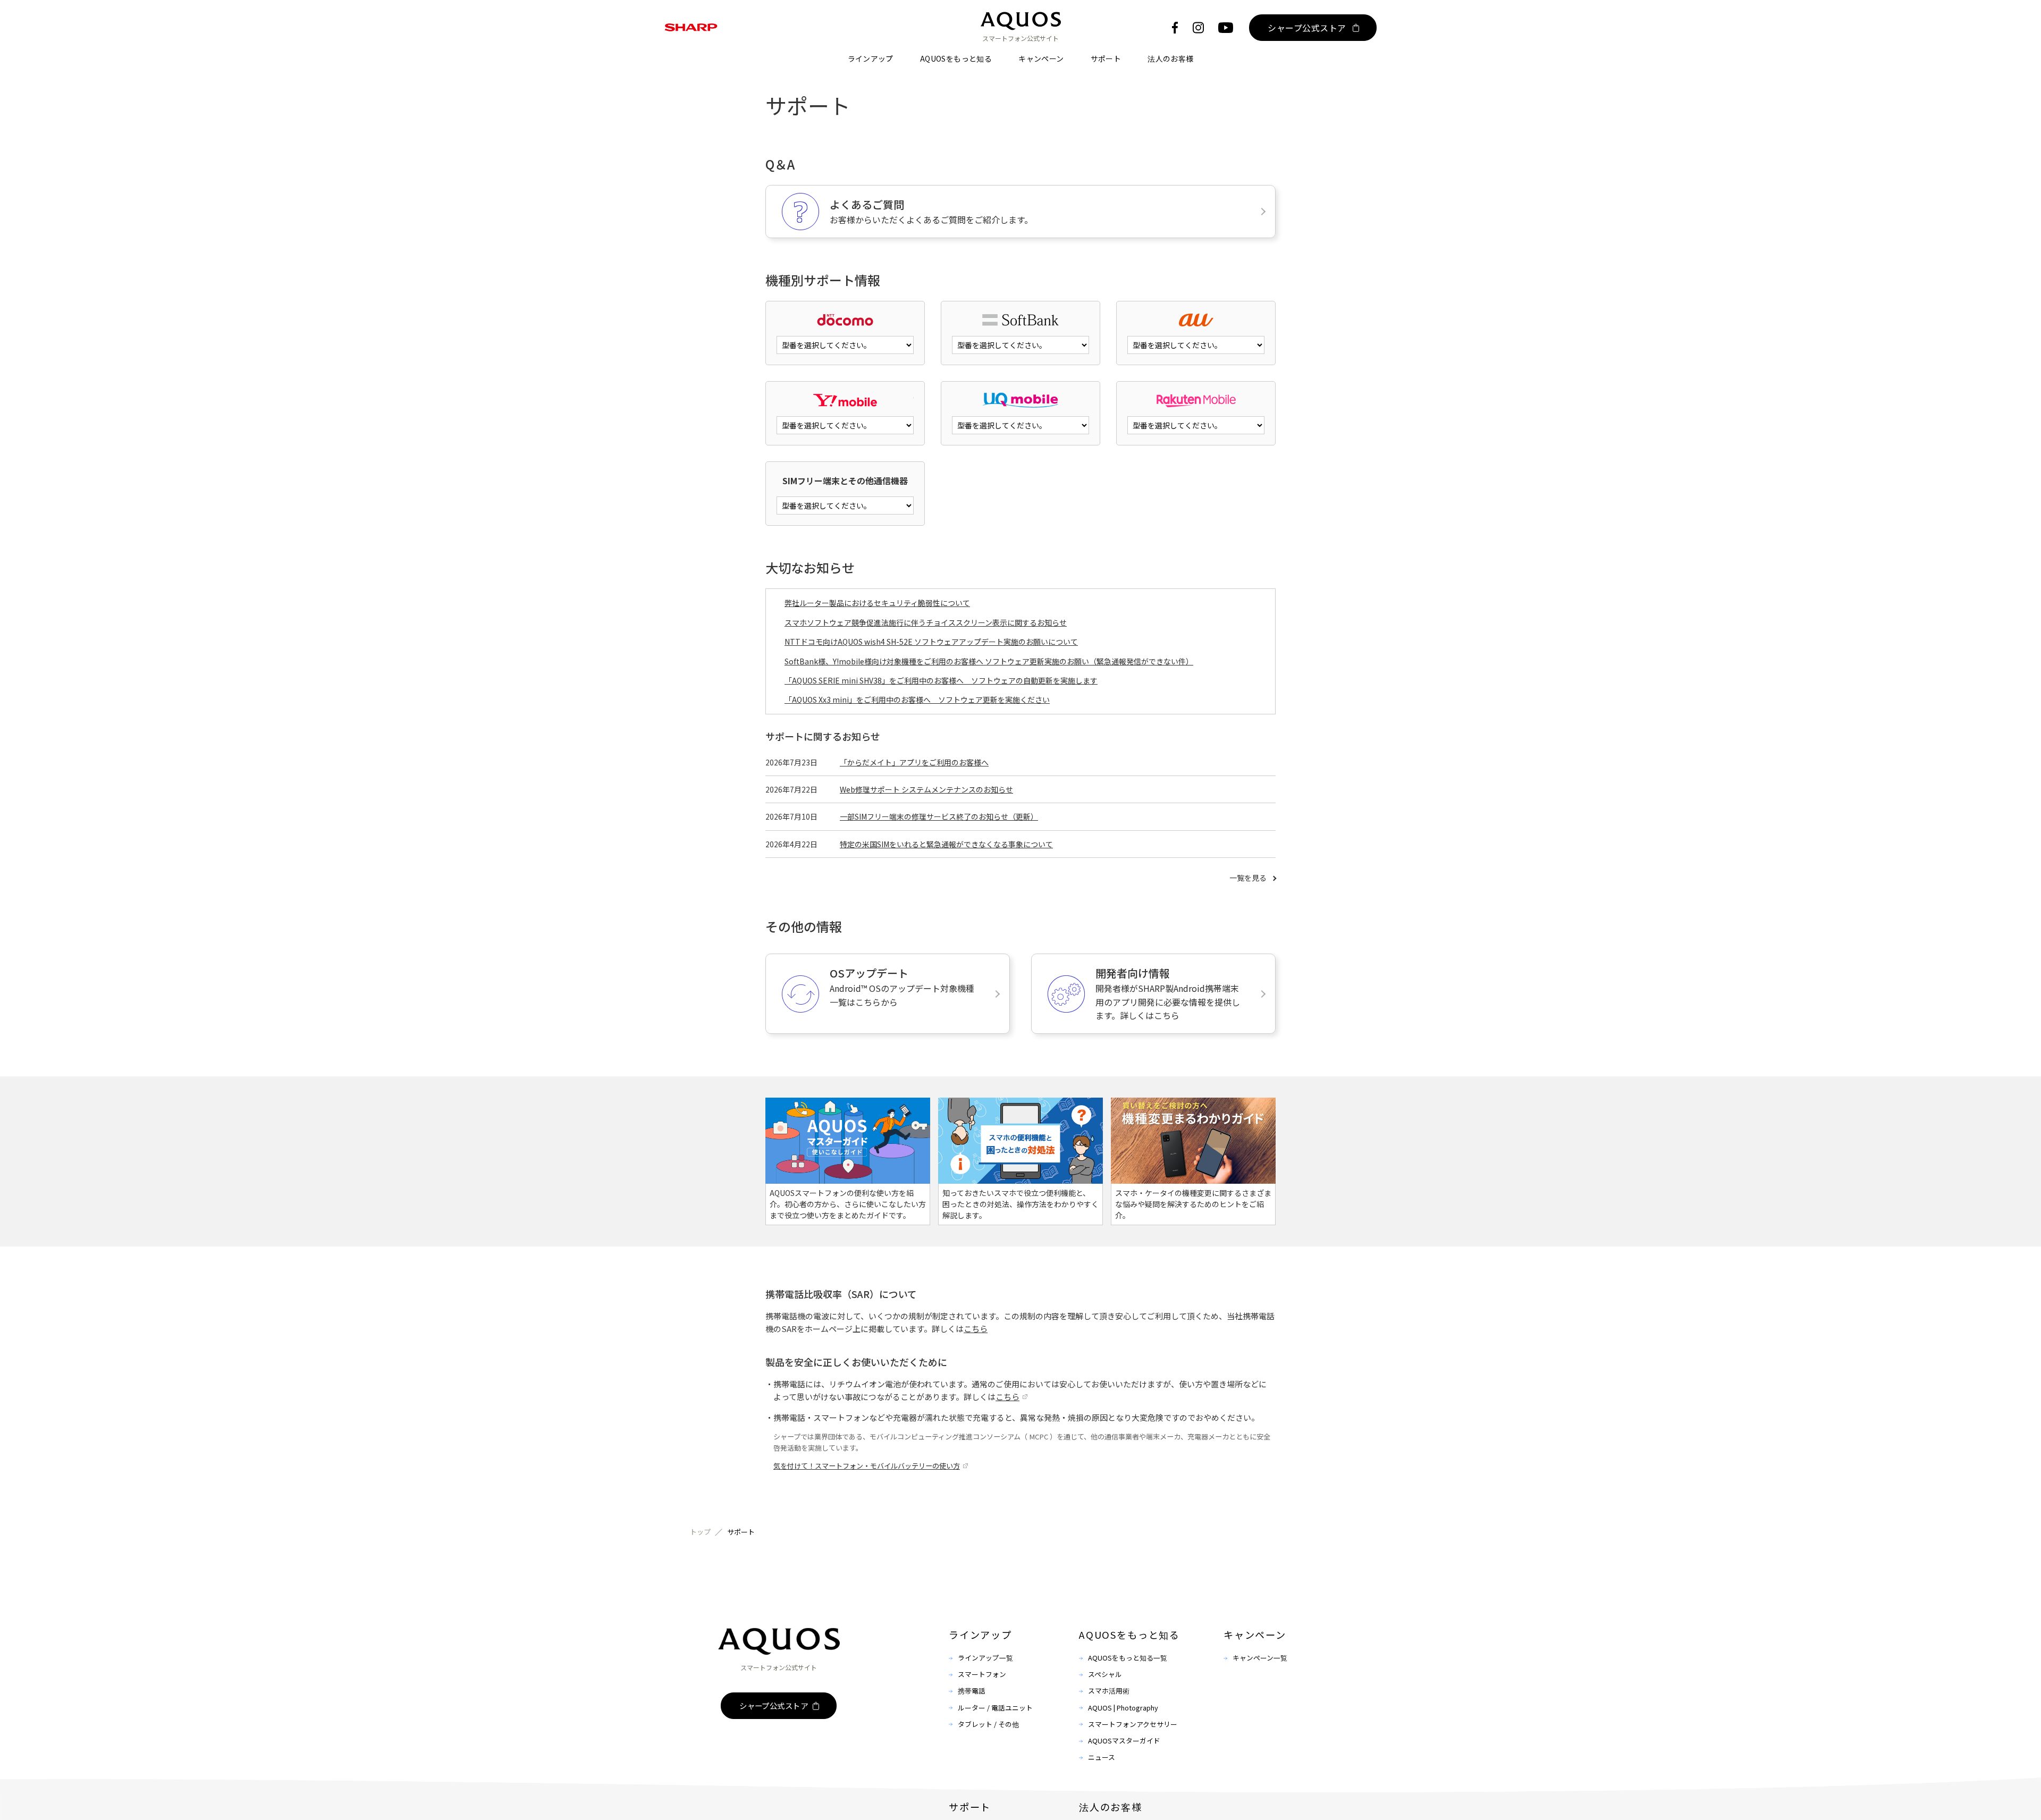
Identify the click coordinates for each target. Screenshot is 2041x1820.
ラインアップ (871, 58)
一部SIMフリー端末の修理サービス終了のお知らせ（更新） (939, 816)
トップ (700, 1532)
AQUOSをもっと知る (956, 58)
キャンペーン (1041, 58)
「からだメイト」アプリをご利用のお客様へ (914, 762)
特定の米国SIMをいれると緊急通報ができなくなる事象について (946, 844)
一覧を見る (1248, 878)
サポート (1106, 58)
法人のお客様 (1170, 58)
